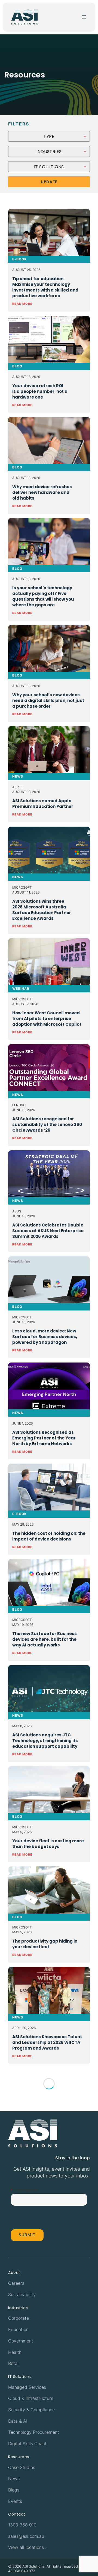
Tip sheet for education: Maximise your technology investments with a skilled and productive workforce (45, 287)
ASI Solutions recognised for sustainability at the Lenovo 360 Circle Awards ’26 (47, 1124)
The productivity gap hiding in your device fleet (45, 1944)
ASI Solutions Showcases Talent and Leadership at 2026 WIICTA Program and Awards (47, 2042)
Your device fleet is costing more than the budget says (48, 1844)
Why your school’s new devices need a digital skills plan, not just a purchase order (48, 700)
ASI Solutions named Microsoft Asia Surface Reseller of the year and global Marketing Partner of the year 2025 (48, 2253)
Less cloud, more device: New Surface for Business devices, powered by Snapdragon (45, 1337)
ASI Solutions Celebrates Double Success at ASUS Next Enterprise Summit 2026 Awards (48, 1231)
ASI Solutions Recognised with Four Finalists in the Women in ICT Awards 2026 (49, 2143)
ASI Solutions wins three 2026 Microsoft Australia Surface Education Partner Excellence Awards (42, 910)
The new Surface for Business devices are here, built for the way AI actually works (45, 1639)
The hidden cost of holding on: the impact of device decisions (49, 1536)
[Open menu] (84, 17)
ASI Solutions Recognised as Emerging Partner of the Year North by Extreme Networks (44, 1438)
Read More (22, 304)
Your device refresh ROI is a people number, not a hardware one (40, 391)
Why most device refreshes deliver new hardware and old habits (42, 492)
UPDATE (49, 182)
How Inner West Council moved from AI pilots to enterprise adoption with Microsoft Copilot (47, 1019)
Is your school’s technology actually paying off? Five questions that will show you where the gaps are (43, 596)
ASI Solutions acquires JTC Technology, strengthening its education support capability (45, 1741)
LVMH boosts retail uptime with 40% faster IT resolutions (46, 2460)
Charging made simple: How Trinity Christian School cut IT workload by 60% (44, 2361)
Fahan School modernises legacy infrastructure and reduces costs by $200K (49, 2558)
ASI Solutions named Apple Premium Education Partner (43, 804)
